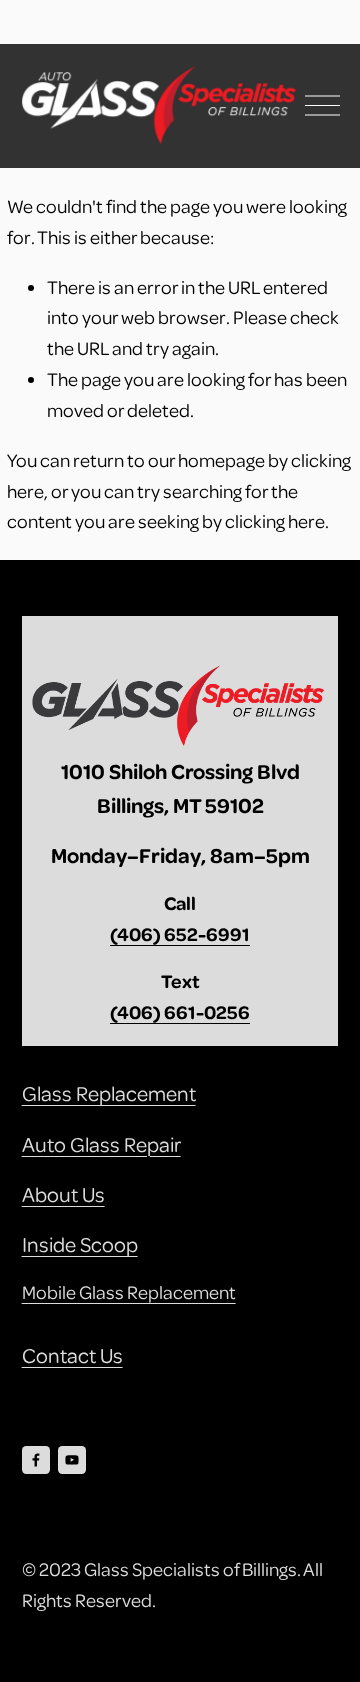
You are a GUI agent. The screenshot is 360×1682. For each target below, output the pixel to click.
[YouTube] (72, 1460)
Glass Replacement (109, 1093)
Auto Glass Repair (101, 1144)
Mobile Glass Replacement (129, 1291)
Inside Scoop (80, 1244)
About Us (63, 1194)
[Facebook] (36, 1460)
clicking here (275, 520)
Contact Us (72, 1355)
